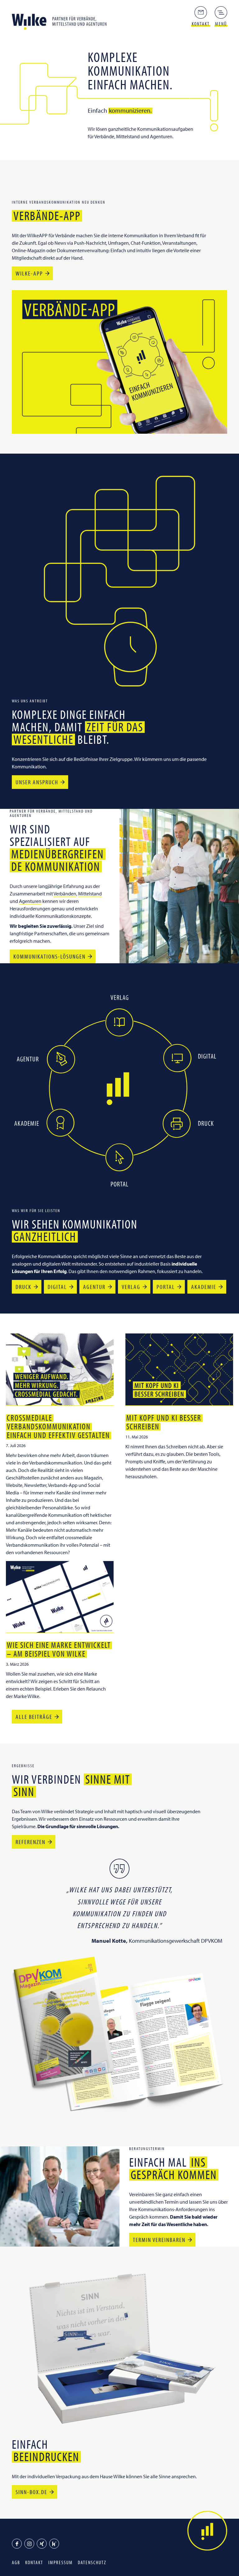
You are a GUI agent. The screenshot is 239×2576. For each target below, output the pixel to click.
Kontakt (34, 2562)
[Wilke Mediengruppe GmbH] (62, 20)
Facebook (17, 2544)
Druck (23, 1287)
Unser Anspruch (37, 782)
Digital (57, 1287)
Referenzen (30, 1842)
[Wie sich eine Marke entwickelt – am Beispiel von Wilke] (60, 1597)
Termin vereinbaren (159, 2240)
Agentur (94, 1287)
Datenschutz (92, 2562)
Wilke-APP (29, 273)
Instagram (29, 2544)
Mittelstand (90, 894)
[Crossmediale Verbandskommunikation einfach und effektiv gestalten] (60, 1369)
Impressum (61, 2562)
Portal (166, 1287)
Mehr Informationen (119, 1022)
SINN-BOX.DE (31, 2492)
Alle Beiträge (34, 1717)
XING (42, 2544)
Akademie (204, 1287)
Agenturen (30, 901)
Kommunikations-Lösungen (49, 956)
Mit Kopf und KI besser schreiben (164, 1422)
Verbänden (65, 894)
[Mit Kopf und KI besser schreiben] (179, 1369)
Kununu (54, 2544)
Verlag (131, 1287)
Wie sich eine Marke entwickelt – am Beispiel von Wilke (59, 1649)
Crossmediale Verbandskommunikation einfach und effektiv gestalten (58, 1426)
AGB (16, 2562)
